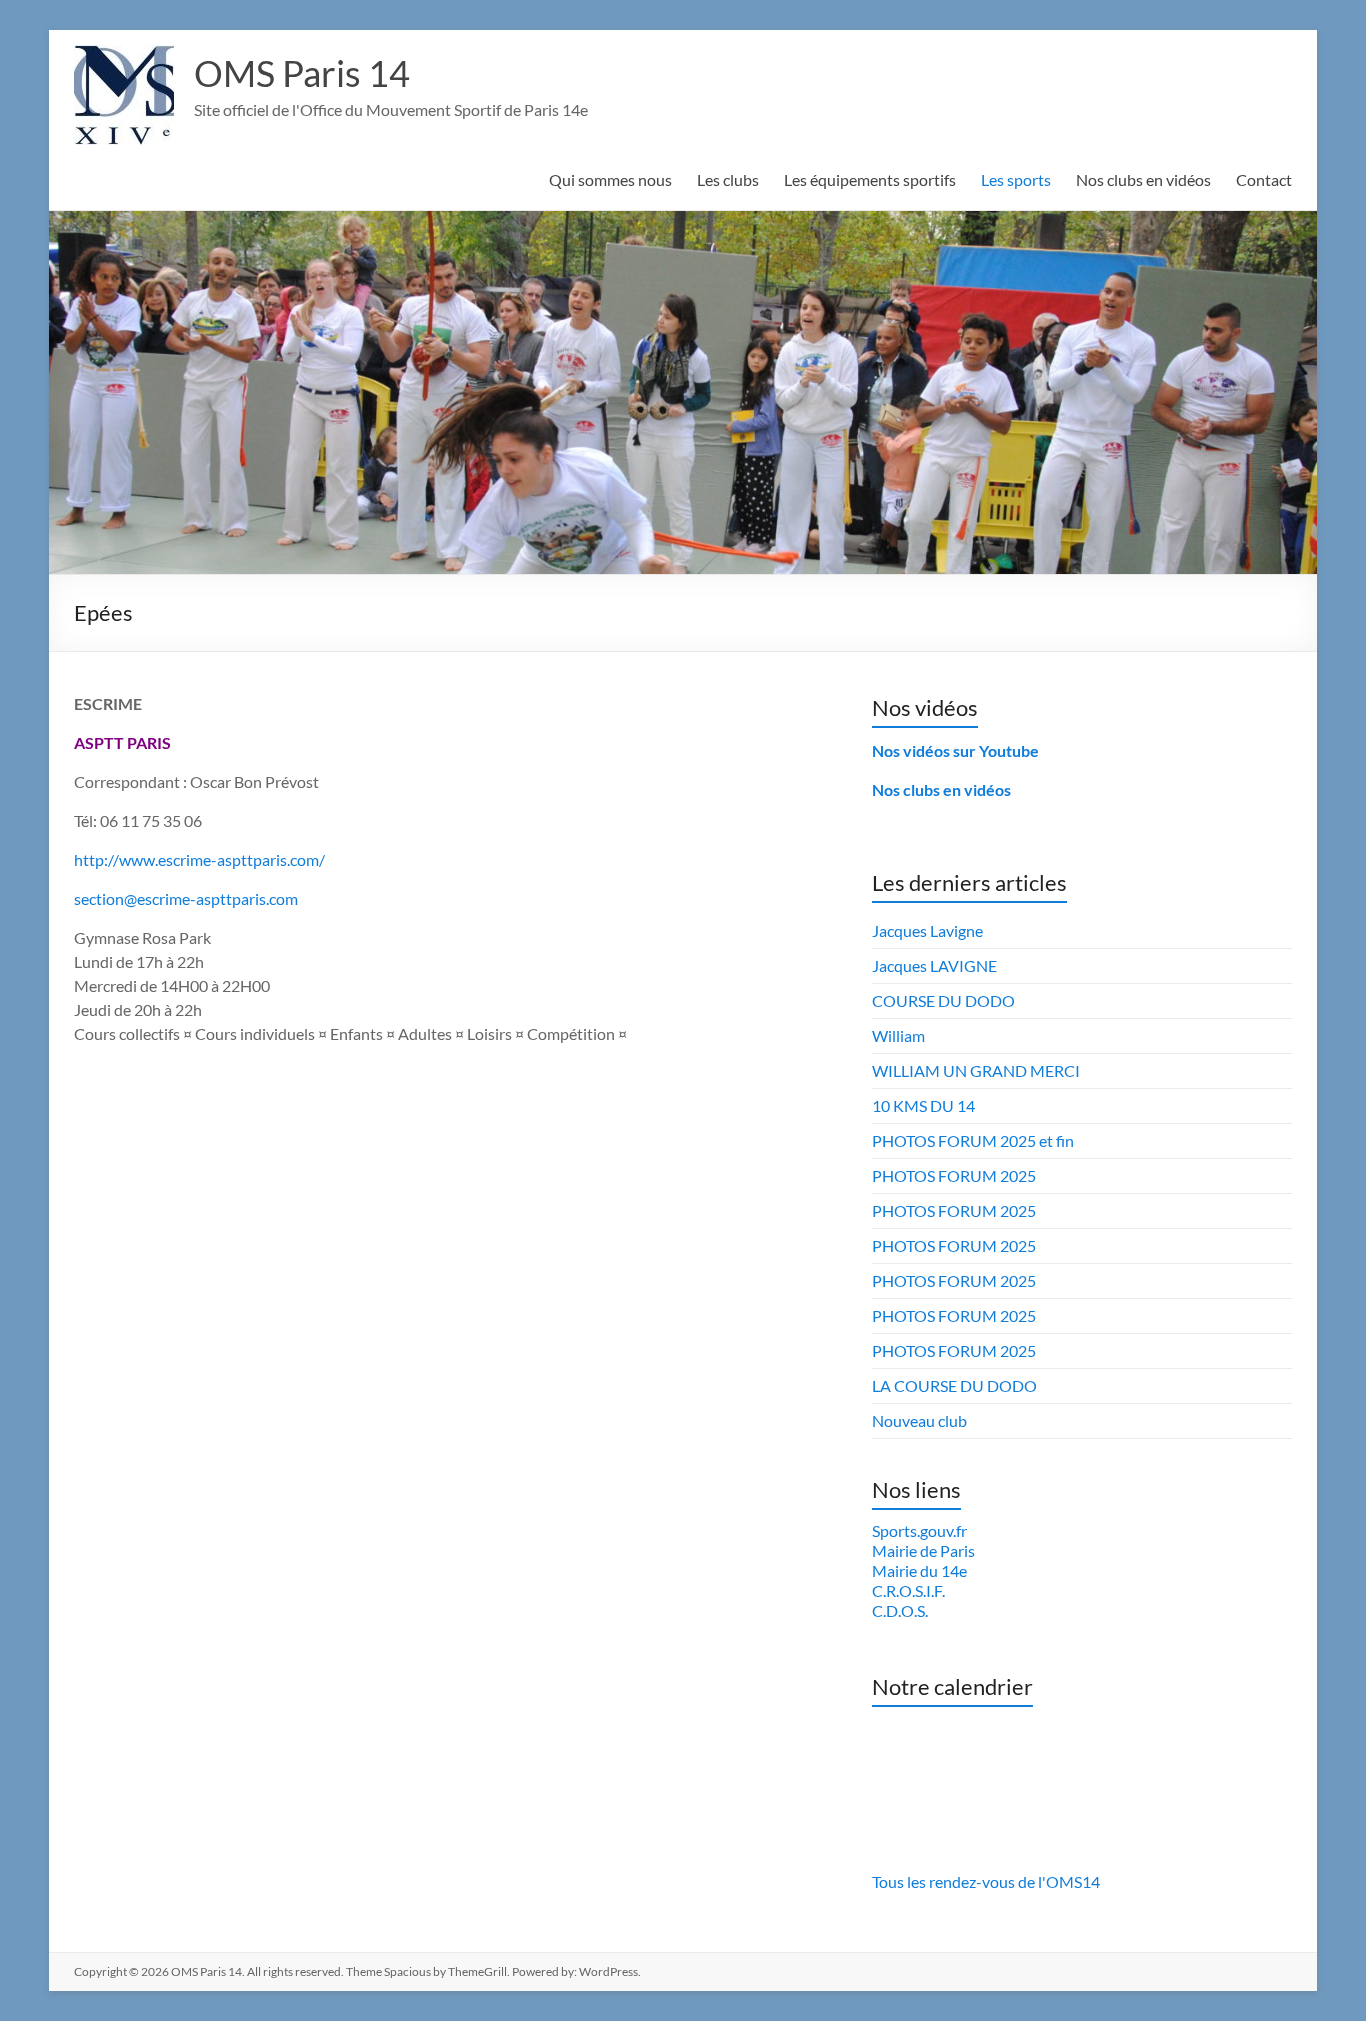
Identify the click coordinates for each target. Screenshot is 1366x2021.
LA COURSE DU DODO (954, 1385)
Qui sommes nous (610, 179)
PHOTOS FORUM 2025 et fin (973, 1140)
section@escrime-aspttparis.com (186, 898)
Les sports (1016, 179)
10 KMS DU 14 (923, 1105)
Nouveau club (919, 1420)
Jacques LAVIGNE (934, 965)
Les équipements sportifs (870, 179)
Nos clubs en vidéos (1143, 179)
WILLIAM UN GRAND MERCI (976, 1070)
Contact (1264, 179)
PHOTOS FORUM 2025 (954, 1175)
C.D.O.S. (900, 1610)
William (898, 1035)
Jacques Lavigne (927, 930)
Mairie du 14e (919, 1570)
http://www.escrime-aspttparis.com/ (199, 859)
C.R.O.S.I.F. (908, 1590)
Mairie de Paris (923, 1550)
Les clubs (728, 179)
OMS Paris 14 (302, 73)
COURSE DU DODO (943, 1000)
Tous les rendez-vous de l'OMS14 (986, 1881)
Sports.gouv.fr (919, 1530)
